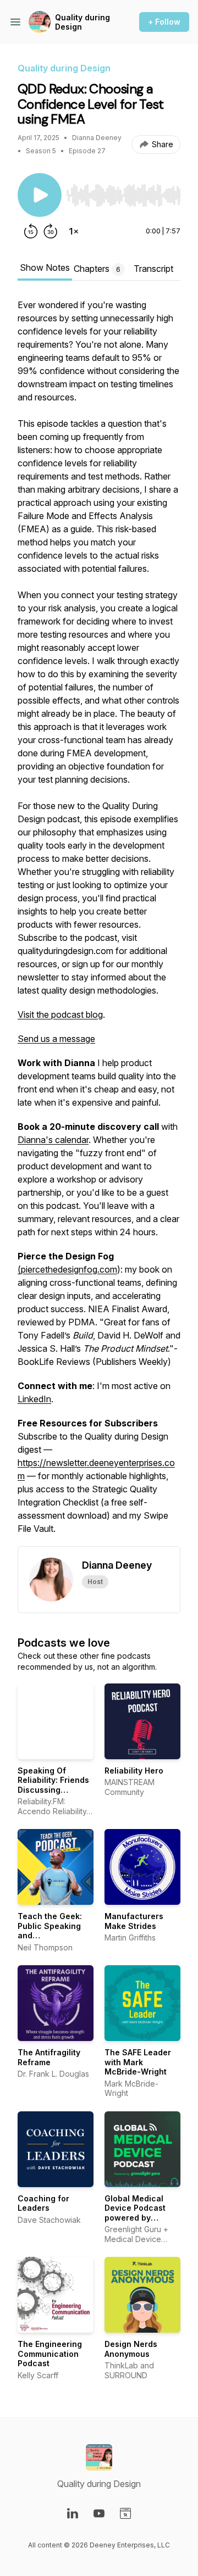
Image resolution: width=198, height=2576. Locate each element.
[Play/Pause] (40, 195)
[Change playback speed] (74, 231)
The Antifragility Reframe (49, 2057)
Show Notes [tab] (45, 267)
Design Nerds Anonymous (131, 2349)
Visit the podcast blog (60, 1014)
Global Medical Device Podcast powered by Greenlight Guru (136, 2213)
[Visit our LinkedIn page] (73, 2513)
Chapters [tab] (97, 269)
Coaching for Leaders (43, 2203)
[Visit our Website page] (125, 2513)
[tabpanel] (99, 922)
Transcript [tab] (153, 269)
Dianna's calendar (53, 1140)
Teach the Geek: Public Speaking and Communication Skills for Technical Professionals (56, 1940)
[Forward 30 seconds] (51, 231)
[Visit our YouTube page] (99, 2513)
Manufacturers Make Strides (134, 1921)
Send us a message (56, 1039)
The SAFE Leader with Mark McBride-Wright (138, 2062)
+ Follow (164, 22)
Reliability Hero (134, 1771)
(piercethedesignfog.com (67, 1269)
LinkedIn (34, 1399)
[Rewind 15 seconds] (31, 231)
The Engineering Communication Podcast (50, 2354)
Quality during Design (82, 22)
